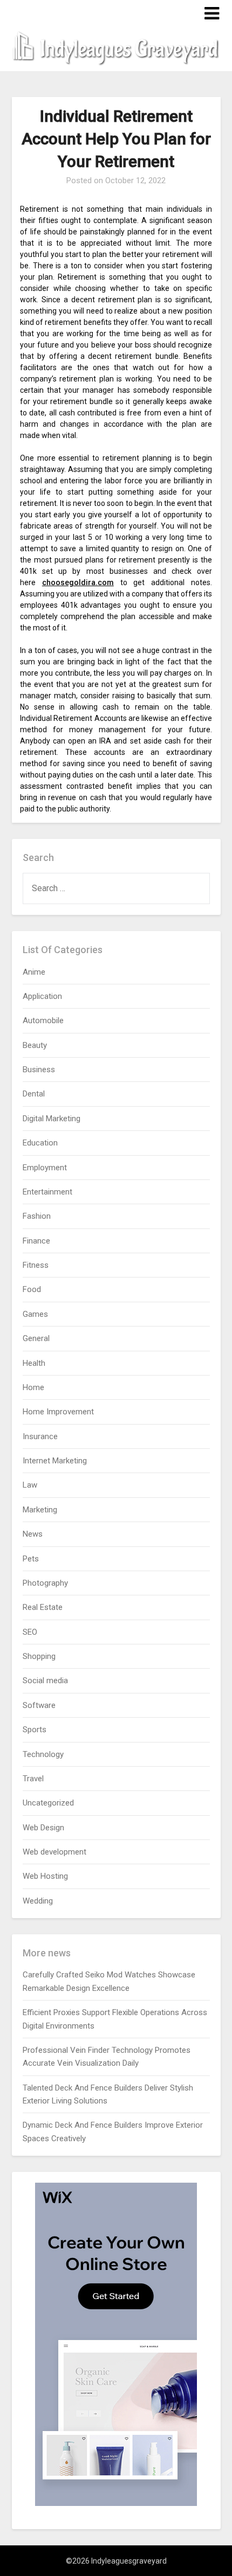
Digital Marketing (52, 1119)
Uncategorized (48, 1803)
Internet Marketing (55, 1461)
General (36, 1338)
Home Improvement (58, 1412)
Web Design (43, 1828)
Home (33, 1387)
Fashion (37, 1216)
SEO (30, 1632)
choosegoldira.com (78, 582)
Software (39, 1705)
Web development (54, 1852)
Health (34, 1363)
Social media (45, 1681)
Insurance (40, 1436)
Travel (33, 1779)
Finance (36, 1241)
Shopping (39, 1656)
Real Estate (43, 1607)
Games (35, 1314)
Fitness (36, 1265)
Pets (31, 1559)
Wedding (38, 1901)
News (33, 1534)
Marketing (40, 1510)
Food (32, 1289)
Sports (35, 1730)
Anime (34, 972)
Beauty (35, 1045)
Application (42, 996)
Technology (43, 1754)
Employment (45, 1168)
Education (40, 1143)
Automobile (43, 1020)
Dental (34, 1094)
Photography (45, 1583)
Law (30, 1485)
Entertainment (47, 1192)
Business (39, 1070)
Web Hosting (45, 1876)
